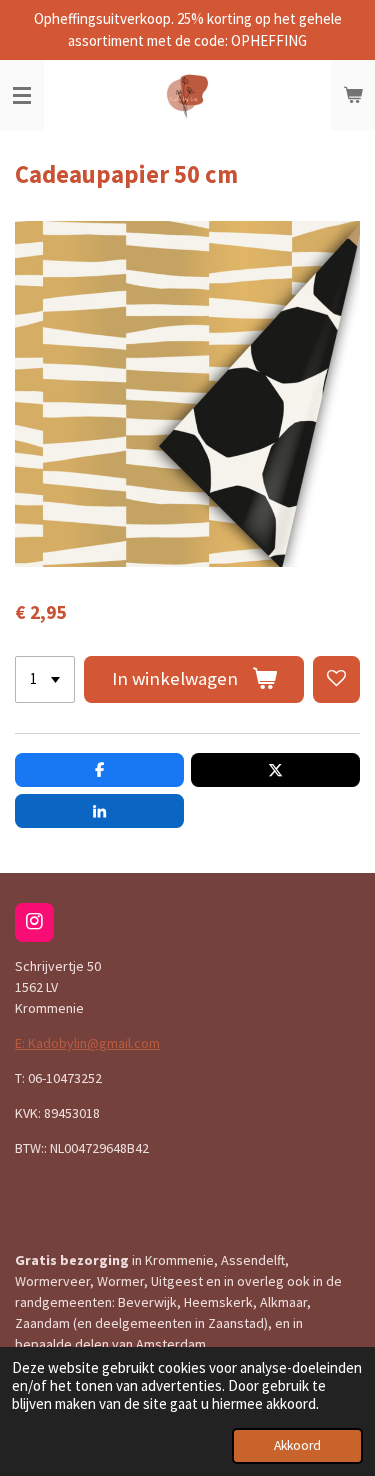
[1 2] (45, 679)
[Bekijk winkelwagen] (353, 95)
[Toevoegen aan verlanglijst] (336, 679)
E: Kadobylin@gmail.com (87, 1043)
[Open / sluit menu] (22, 95)
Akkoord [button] (297, 1445)
